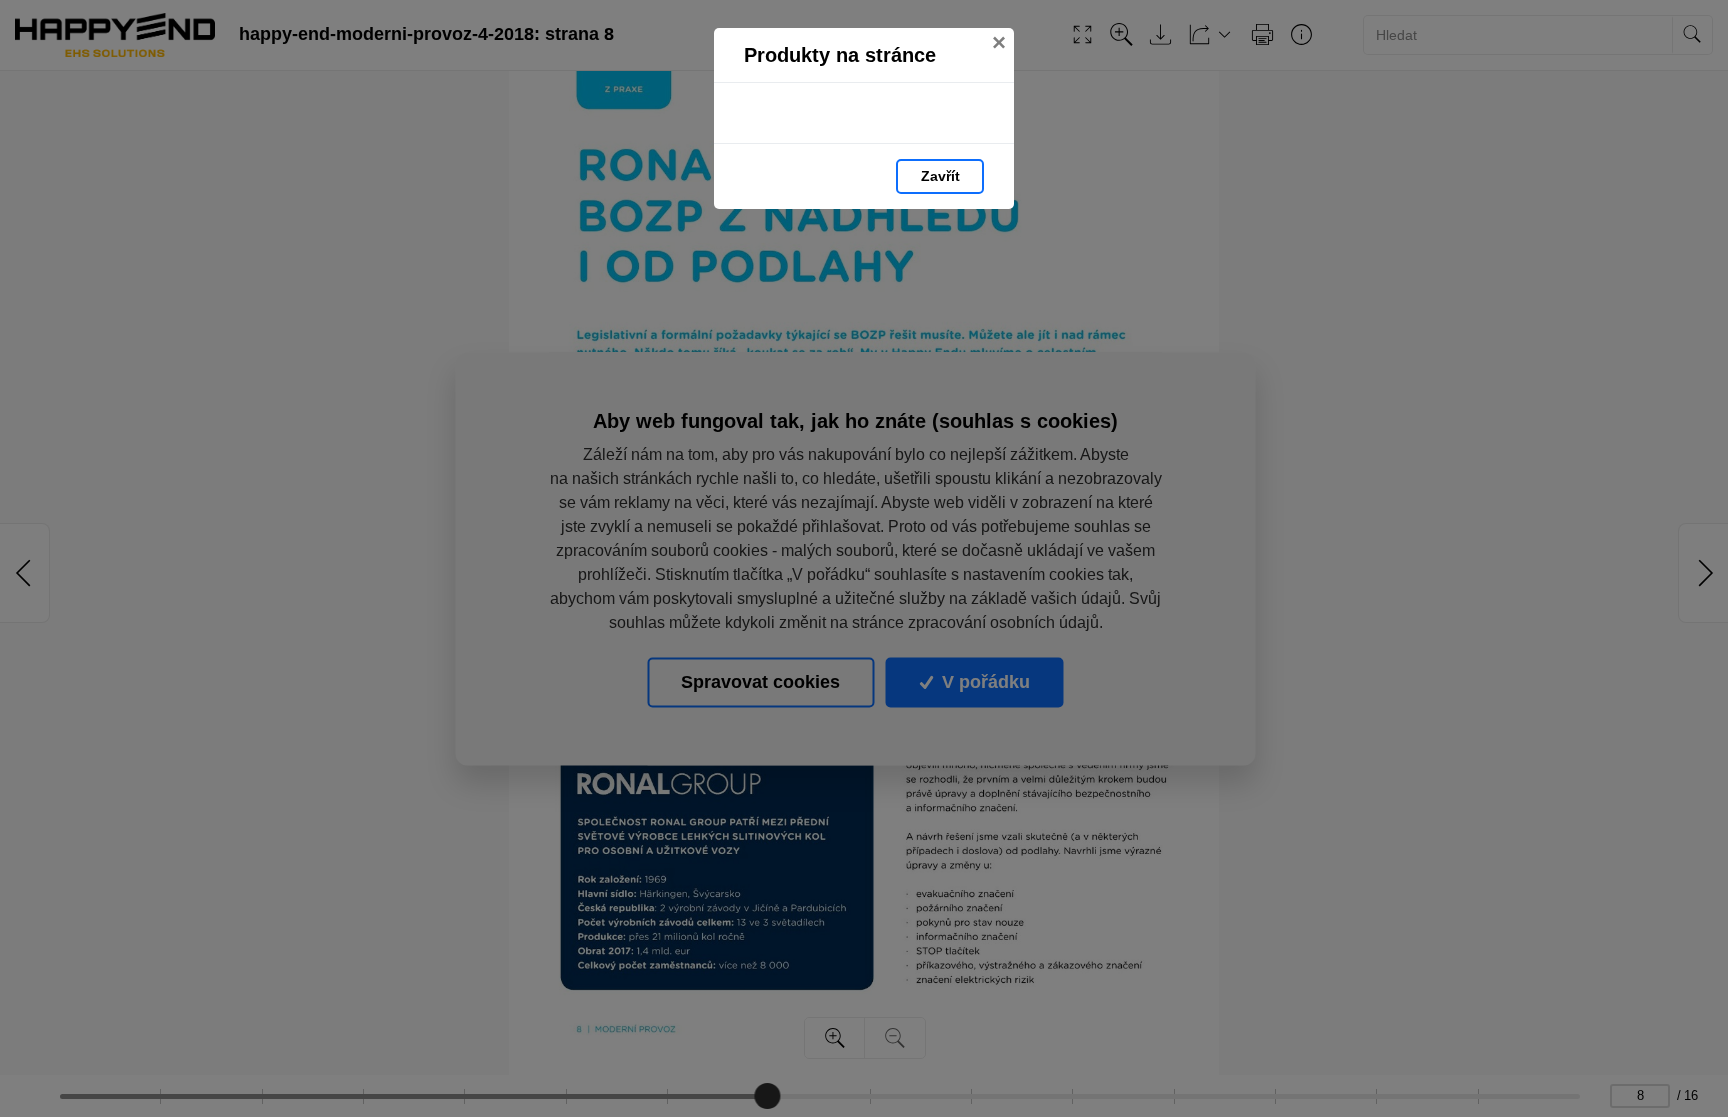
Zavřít (940, 176)
